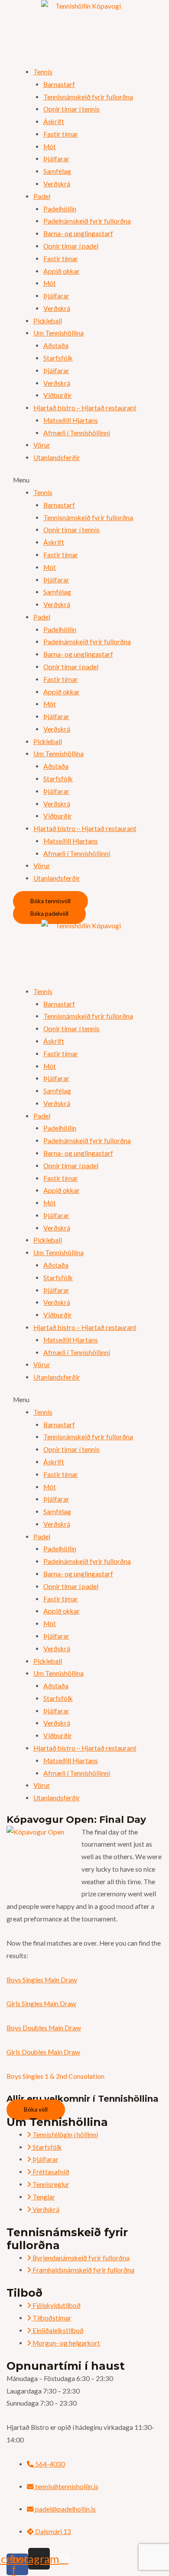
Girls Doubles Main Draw (43, 2052)
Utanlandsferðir (57, 457)
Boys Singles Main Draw (42, 1980)
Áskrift (54, 121)
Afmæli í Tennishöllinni (77, 433)
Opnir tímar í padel (71, 246)
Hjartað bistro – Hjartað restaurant (85, 408)
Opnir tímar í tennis (71, 109)
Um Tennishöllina (58, 333)
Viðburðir (58, 395)
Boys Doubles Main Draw (44, 2028)
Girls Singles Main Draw (41, 2004)
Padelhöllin (60, 209)
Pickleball (48, 321)
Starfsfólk (58, 358)
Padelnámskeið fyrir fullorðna (87, 221)
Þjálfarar (56, 159)
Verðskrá (57, 184)
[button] (84, 480)
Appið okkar (62, 271)
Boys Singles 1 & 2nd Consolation (55, 2076)
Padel (42, 196)
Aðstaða (56, 345)
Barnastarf (59, 84)
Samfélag (57, 171)
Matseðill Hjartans (71, 420)
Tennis (43, 72)
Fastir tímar (61, 134)
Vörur (42, 445)
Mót (50, 147)
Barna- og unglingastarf (78, 233)
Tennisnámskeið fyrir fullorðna (88, 97)
